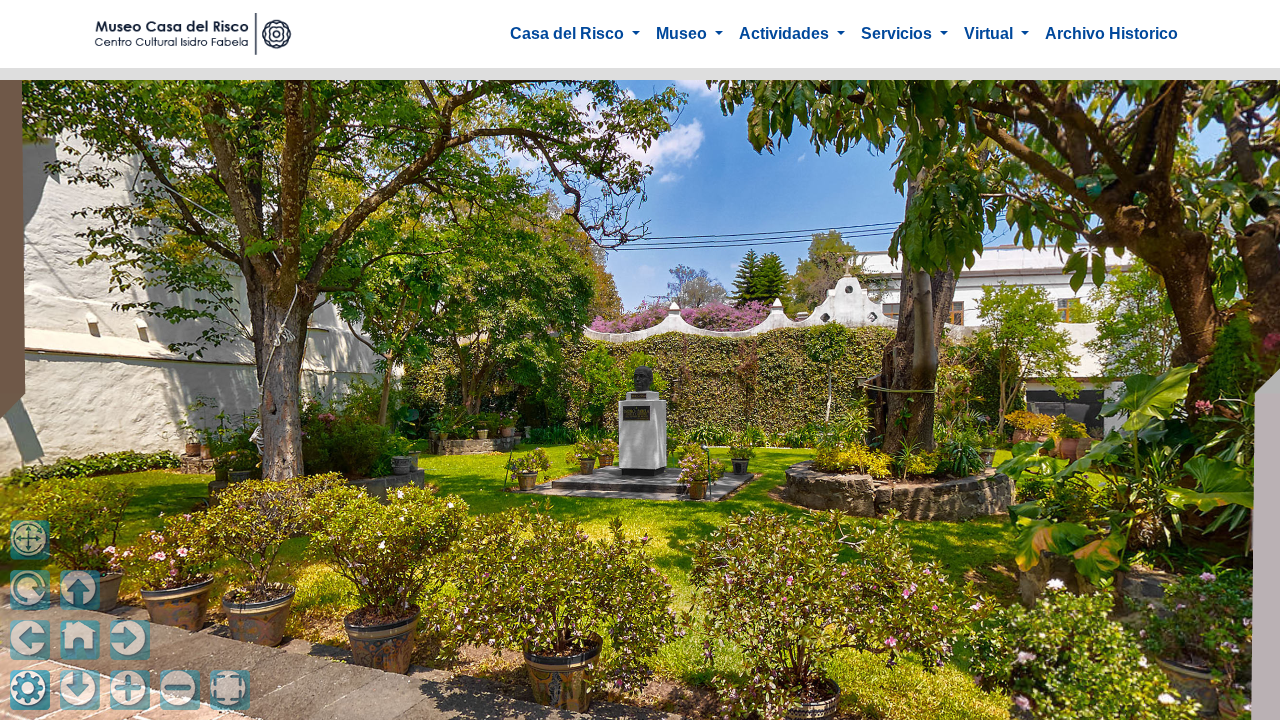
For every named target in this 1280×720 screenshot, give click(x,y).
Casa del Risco (569, 33)
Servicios (898, 33)
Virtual (990, 33)
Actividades (786, 33)
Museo (683, 33)
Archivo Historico (1111, 33)
